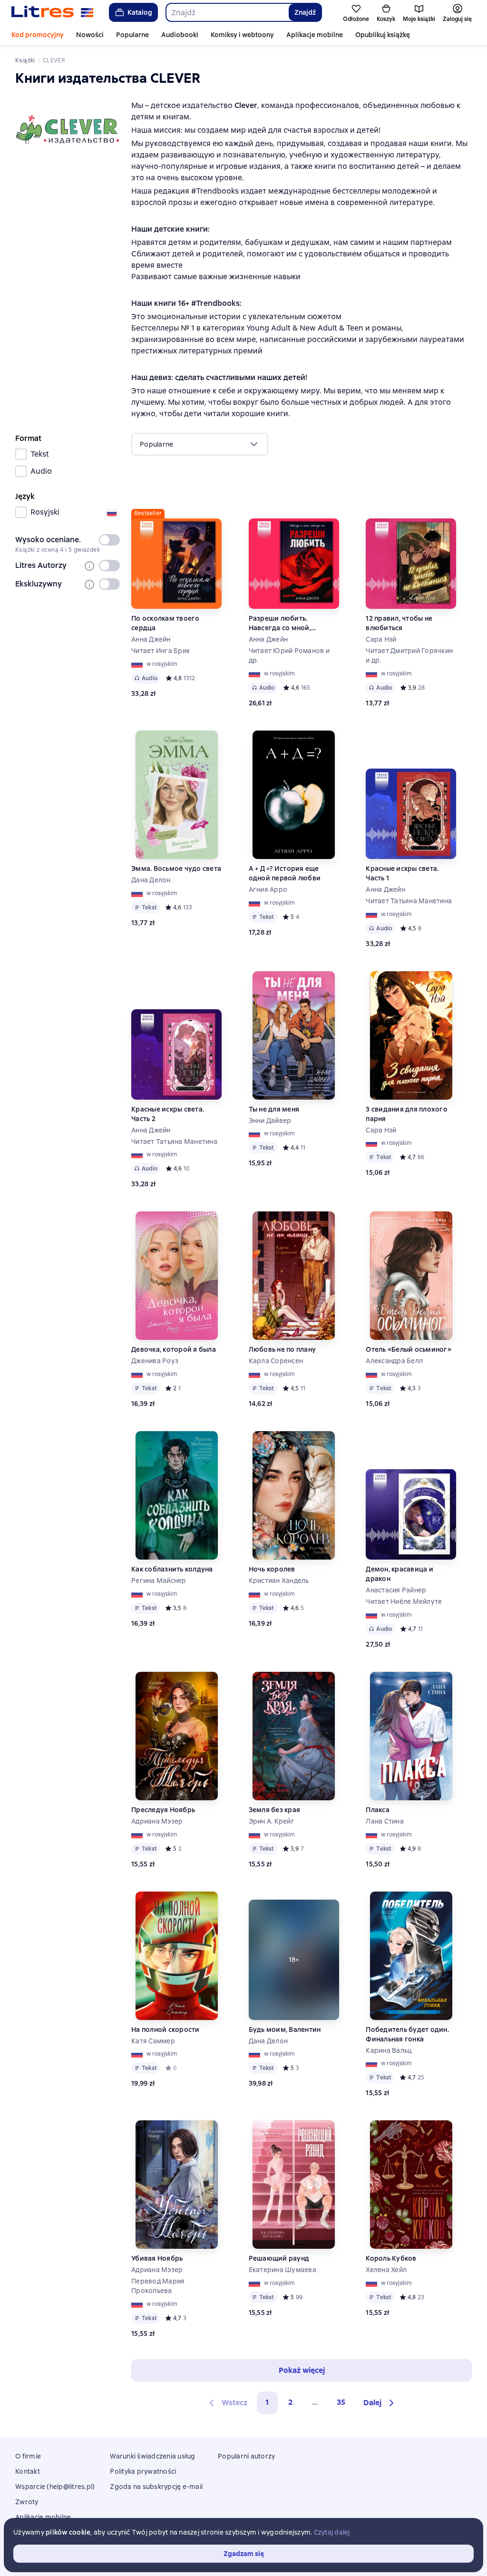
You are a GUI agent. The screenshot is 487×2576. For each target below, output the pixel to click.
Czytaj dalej (332, 2532)
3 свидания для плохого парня (407, 1114)
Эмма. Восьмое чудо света (176, 868)
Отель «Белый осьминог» (409, 1349)
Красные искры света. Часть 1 (402, 873)
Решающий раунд (279, 2258)
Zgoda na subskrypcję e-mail (156, 2487)
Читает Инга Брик (161, 651)
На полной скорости (166, 2030)
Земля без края (275, 1810)
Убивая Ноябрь (157, 2258)
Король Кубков (391, 2258)
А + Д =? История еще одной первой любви (285, 873)
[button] (380, 2403)
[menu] (200, 444)
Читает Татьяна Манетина (409, 901)
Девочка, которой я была (174, 1349)
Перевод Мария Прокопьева (158, 2286)
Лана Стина (385, 1821)
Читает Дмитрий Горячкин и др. (409, 655)
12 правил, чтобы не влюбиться (399, 623)
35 (341, 2402)
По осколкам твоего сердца (166, 623)
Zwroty (27, 2502)
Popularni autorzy (246, 2456)
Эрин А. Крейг (272, 1821)
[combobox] (227, 12)
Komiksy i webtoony (242, 35)
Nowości (90, 35)
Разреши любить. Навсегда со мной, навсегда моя (280, 623)
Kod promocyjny (38, 35)
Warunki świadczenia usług (152, 2456)
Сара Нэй (381, 639)
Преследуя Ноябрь (163, 1810)
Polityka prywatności (143, 2471)
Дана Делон (151, 880)
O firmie (28, 2456)
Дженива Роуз (155, 1361)
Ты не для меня (274, 1109)
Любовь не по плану (282, 1349)
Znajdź (305, 12)
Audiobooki (180, 35)
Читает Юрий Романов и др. (289, 655)
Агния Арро (268, 889)
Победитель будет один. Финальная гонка (407, 2034)
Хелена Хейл (386, 2270)
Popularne (132, 35)
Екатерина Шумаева (282, 2270)
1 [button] (267, 2402)
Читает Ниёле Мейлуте (404, 1601)
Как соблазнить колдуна (172, 1569)
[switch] (109, 540)
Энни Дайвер (270, 1121)
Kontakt (28, 2471)
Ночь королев (272, 1569)
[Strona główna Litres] (53, 12)
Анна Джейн (151, 639)
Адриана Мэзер (157, 1821)
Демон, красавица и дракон (399, 1574)
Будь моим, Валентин (285, 2030)
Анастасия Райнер (396, 1590)
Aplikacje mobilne (315, 35)
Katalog (140, 12)
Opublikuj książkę (383, 35)
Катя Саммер (153, 2041)
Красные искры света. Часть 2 (168, 1114)
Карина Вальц (389, 2050)
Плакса (378, 1810)
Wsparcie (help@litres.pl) (55, 2487)
